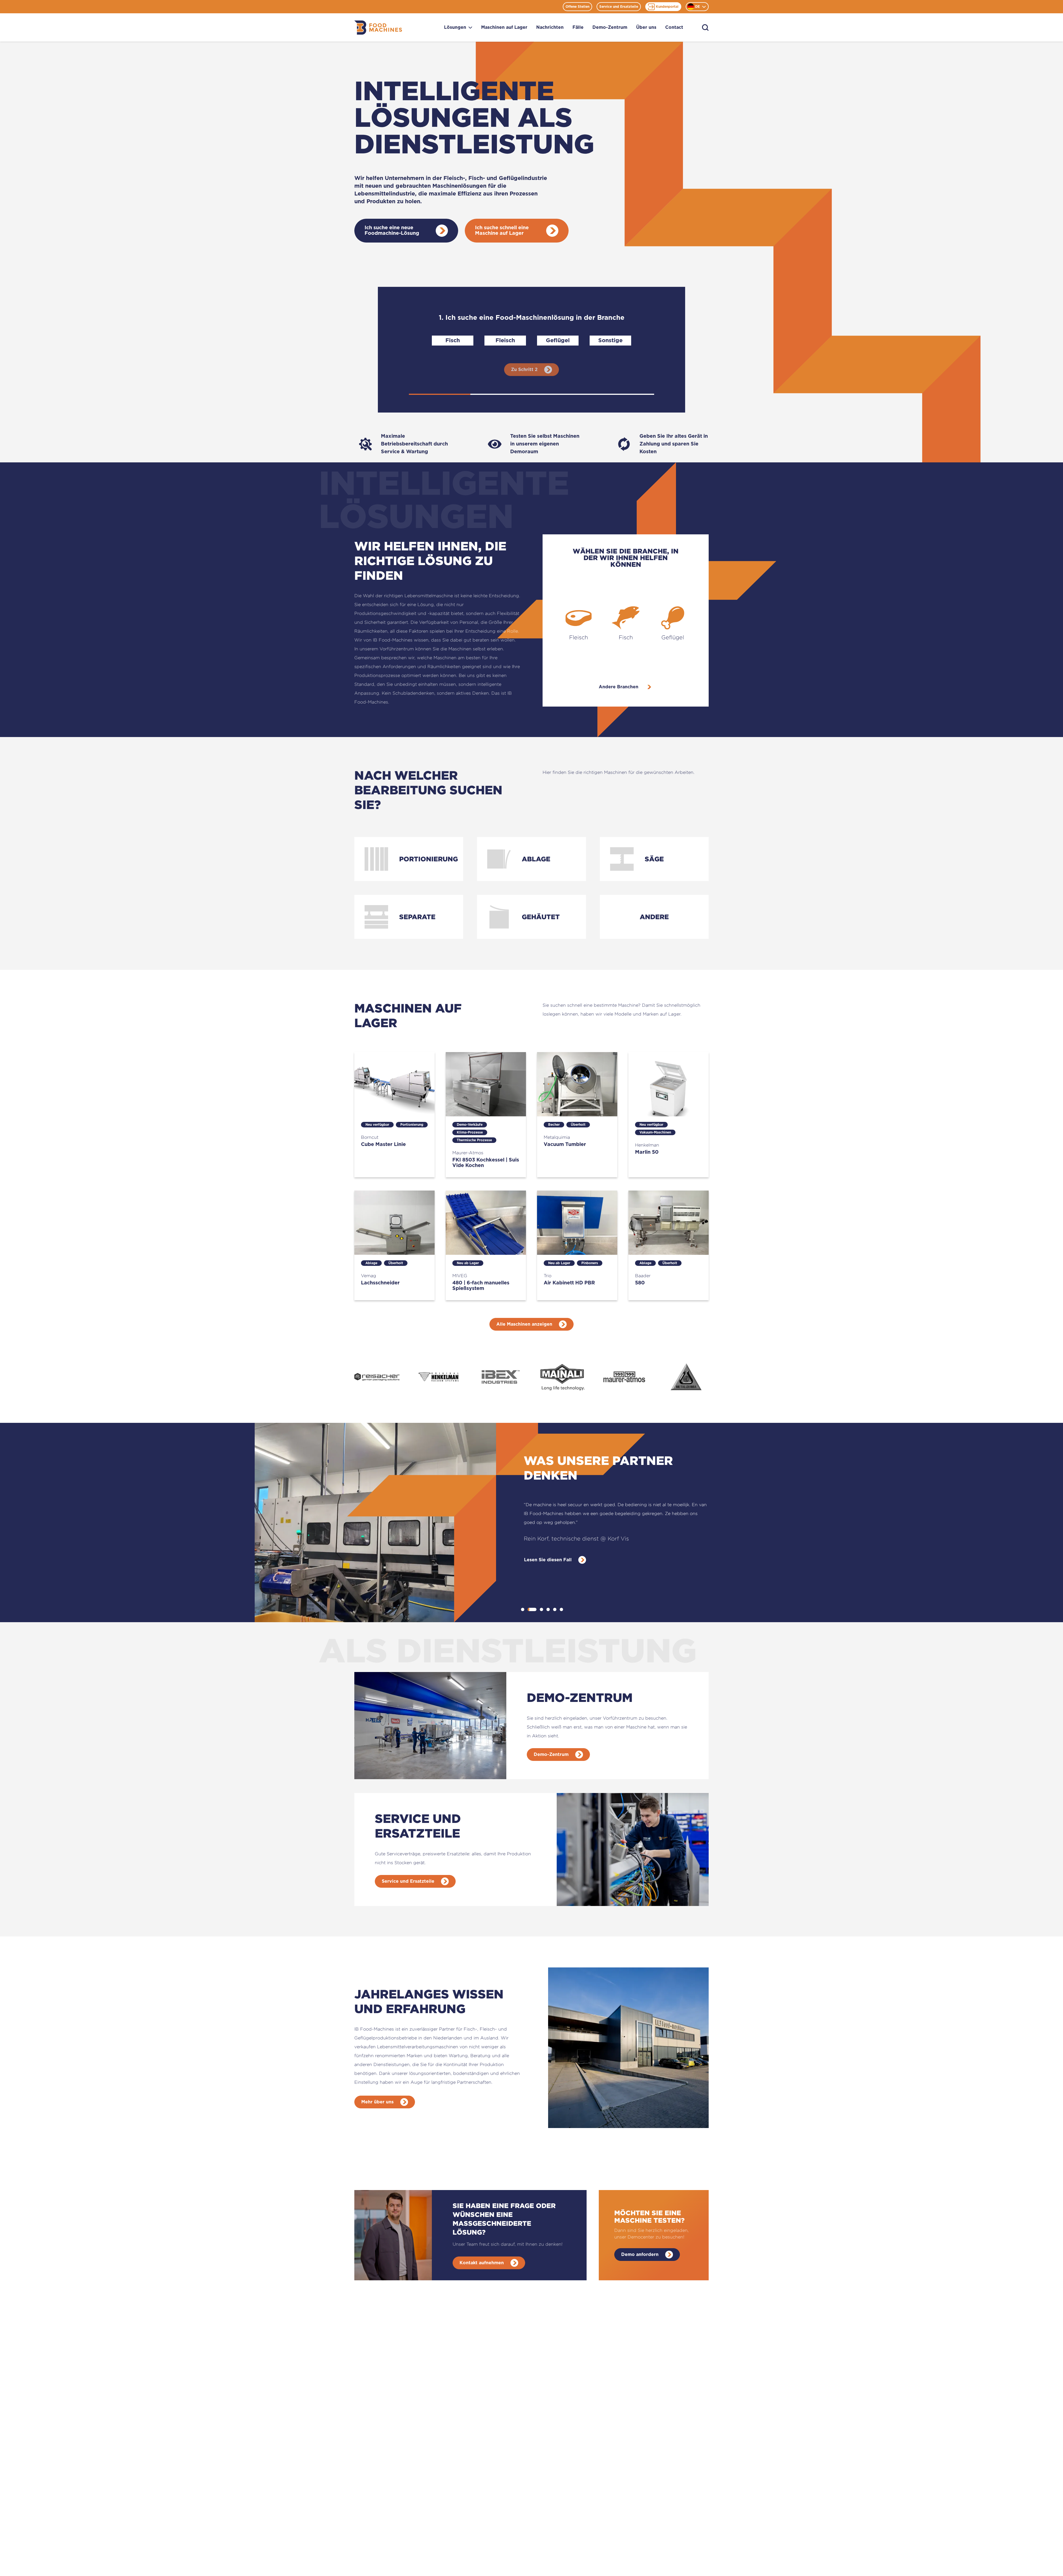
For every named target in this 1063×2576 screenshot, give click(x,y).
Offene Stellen (577, 7)
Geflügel (558, 341)
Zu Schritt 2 (524, 370)
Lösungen (455, 27)
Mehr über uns (377, 2102)
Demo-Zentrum (610, 27)
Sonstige (610, 341)
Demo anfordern (640, 2255)
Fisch (453, 341)
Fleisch (505, 341)
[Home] (378, 28)
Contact (674, 27)
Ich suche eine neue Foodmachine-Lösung (392, 231)
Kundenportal (667, 7)
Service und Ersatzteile (619, 7)
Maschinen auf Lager (504, 27)
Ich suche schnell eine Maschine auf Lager (502, 231)
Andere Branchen (619, 687)
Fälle (578, 27)
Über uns (646, 27)
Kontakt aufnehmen (482, 2263)
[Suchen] (705, 28)
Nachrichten (550, 27)
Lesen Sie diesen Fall (548, 1551)
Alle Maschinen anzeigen (524, 1324)
